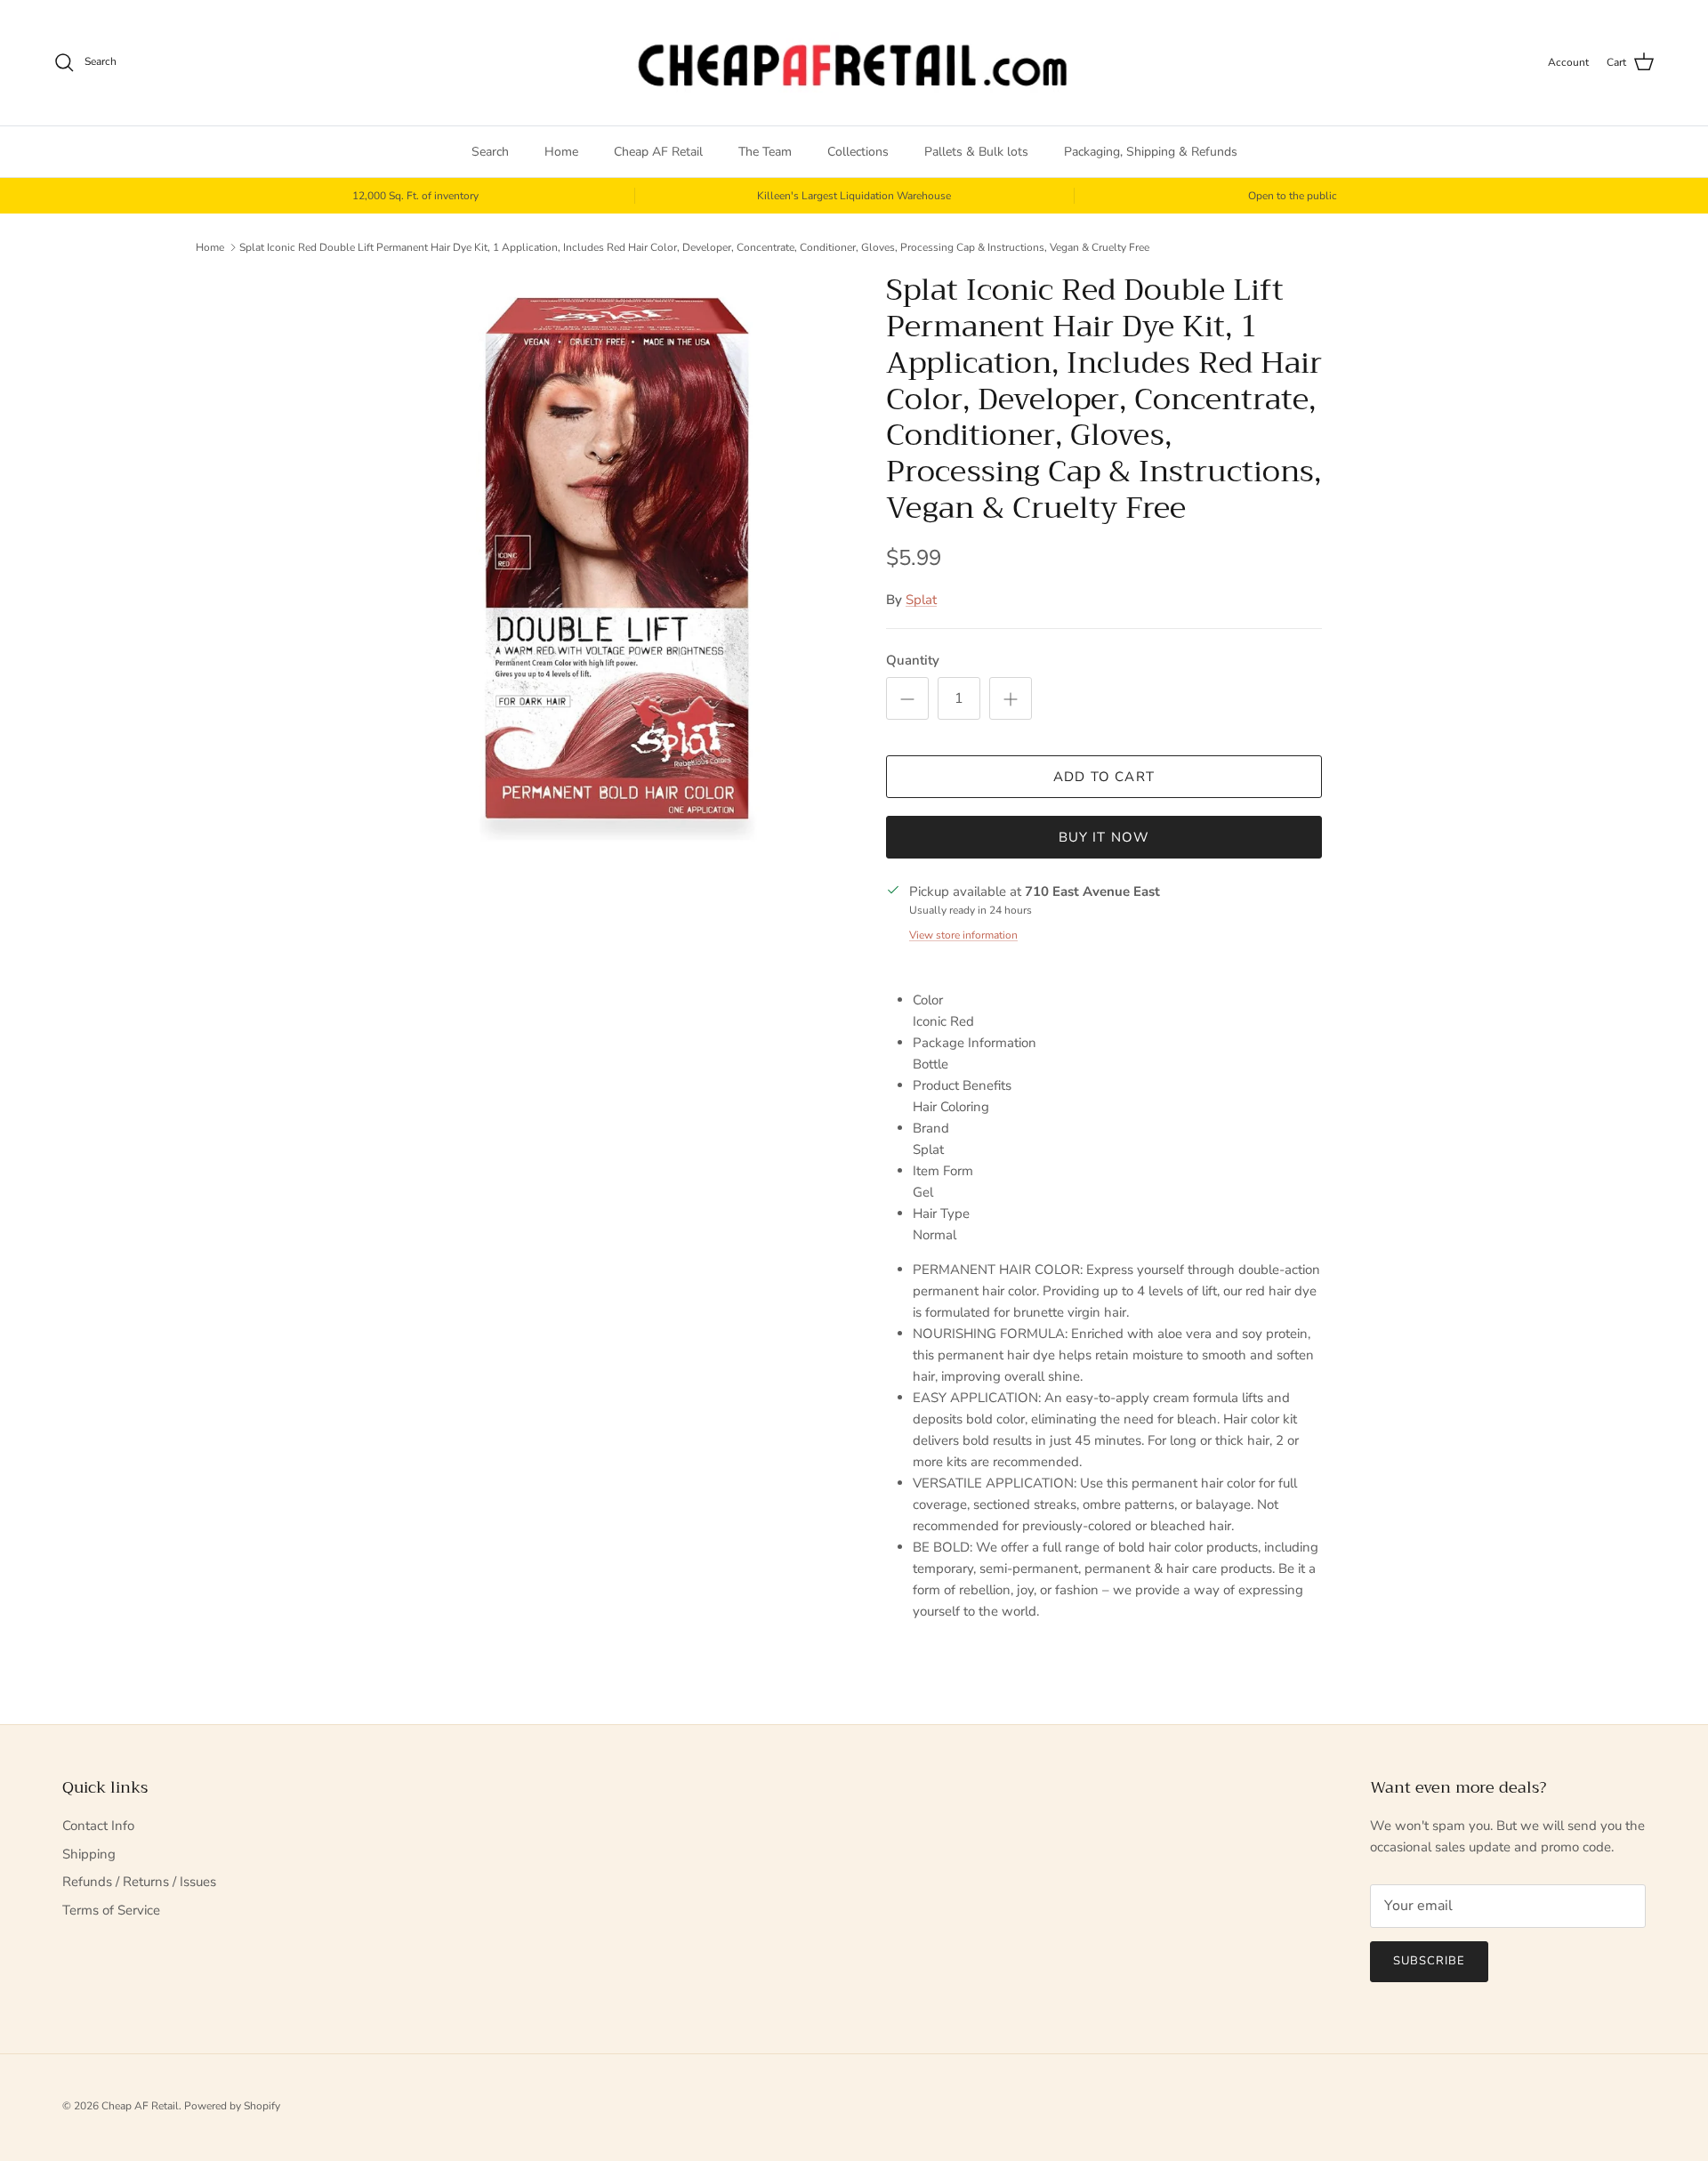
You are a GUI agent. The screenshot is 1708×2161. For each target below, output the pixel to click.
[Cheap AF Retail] (854, 63)
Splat (921, 600)
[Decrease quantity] (907, 698)
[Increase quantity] (1011, 698)
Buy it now (1104, 837)
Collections (858, 152)
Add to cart (1104, 777)
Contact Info (98, 1826)
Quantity (913, 660)
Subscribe (1429, 1961)
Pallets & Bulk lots (976, 152)
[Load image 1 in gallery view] (616, 560)
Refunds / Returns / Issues (139, 1882)
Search (490, 152)
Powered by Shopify (232, 2106)
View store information (963, 935)
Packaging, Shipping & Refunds (1151, 152)
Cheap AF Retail (658, 152)
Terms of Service (111, 1910)
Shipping (89, 1854)
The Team (765, 152)
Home (561, 152)
